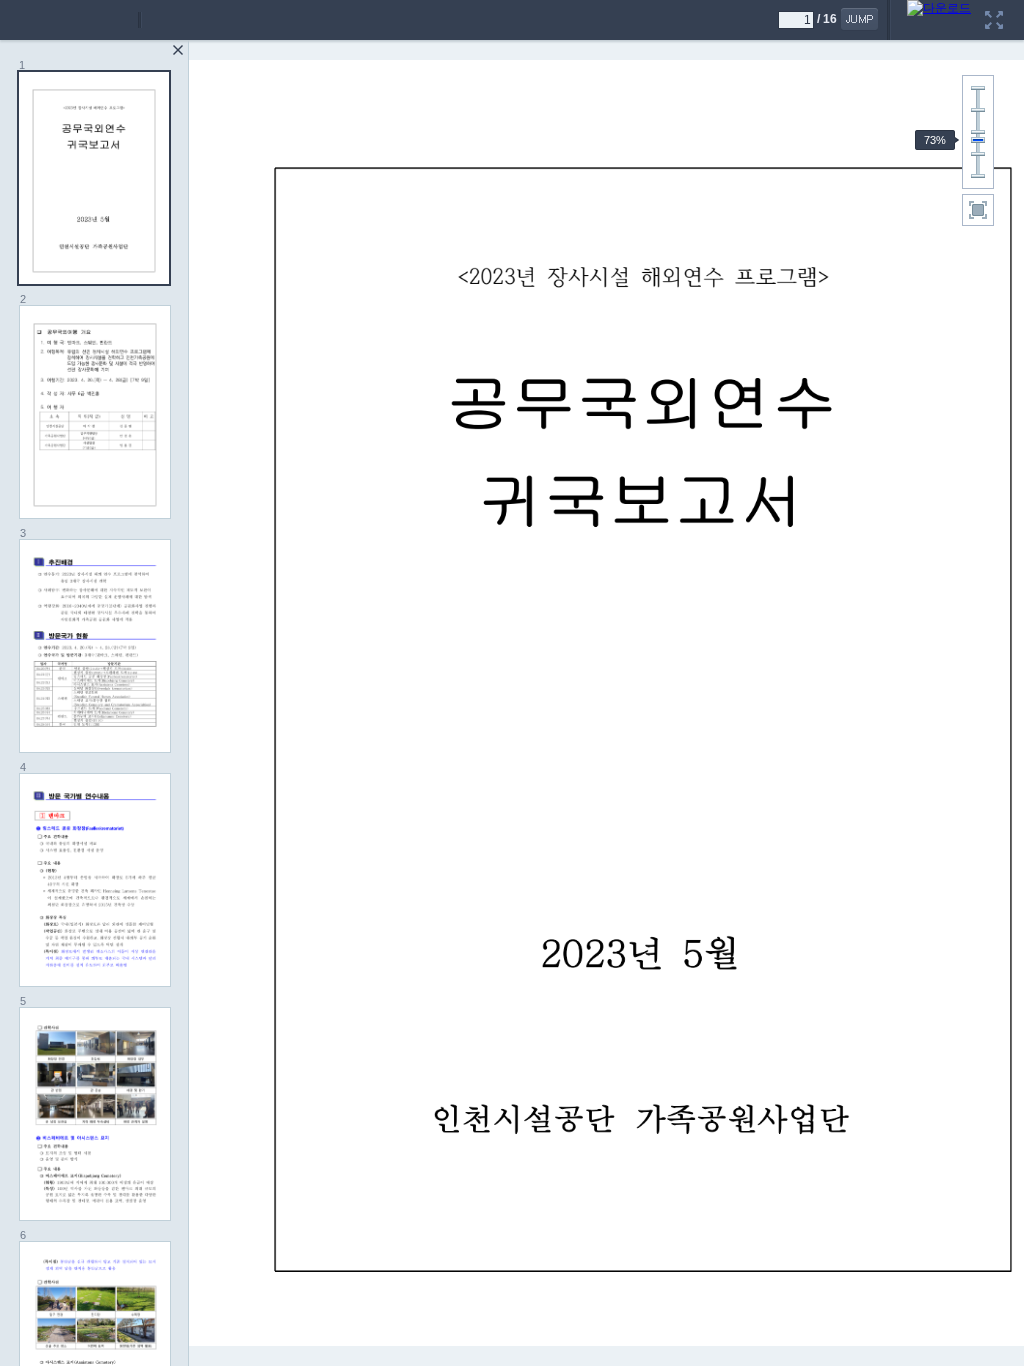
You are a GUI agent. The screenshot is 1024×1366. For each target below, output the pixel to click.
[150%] (978, 110)
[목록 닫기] (178, 50)
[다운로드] (939, 7)
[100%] (978, 132)
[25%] (978, 176)
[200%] (978, 88)
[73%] (978, 140)
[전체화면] (994, 7)
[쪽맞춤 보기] (978, 210)
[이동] (859, 19)
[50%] (978, 154)
